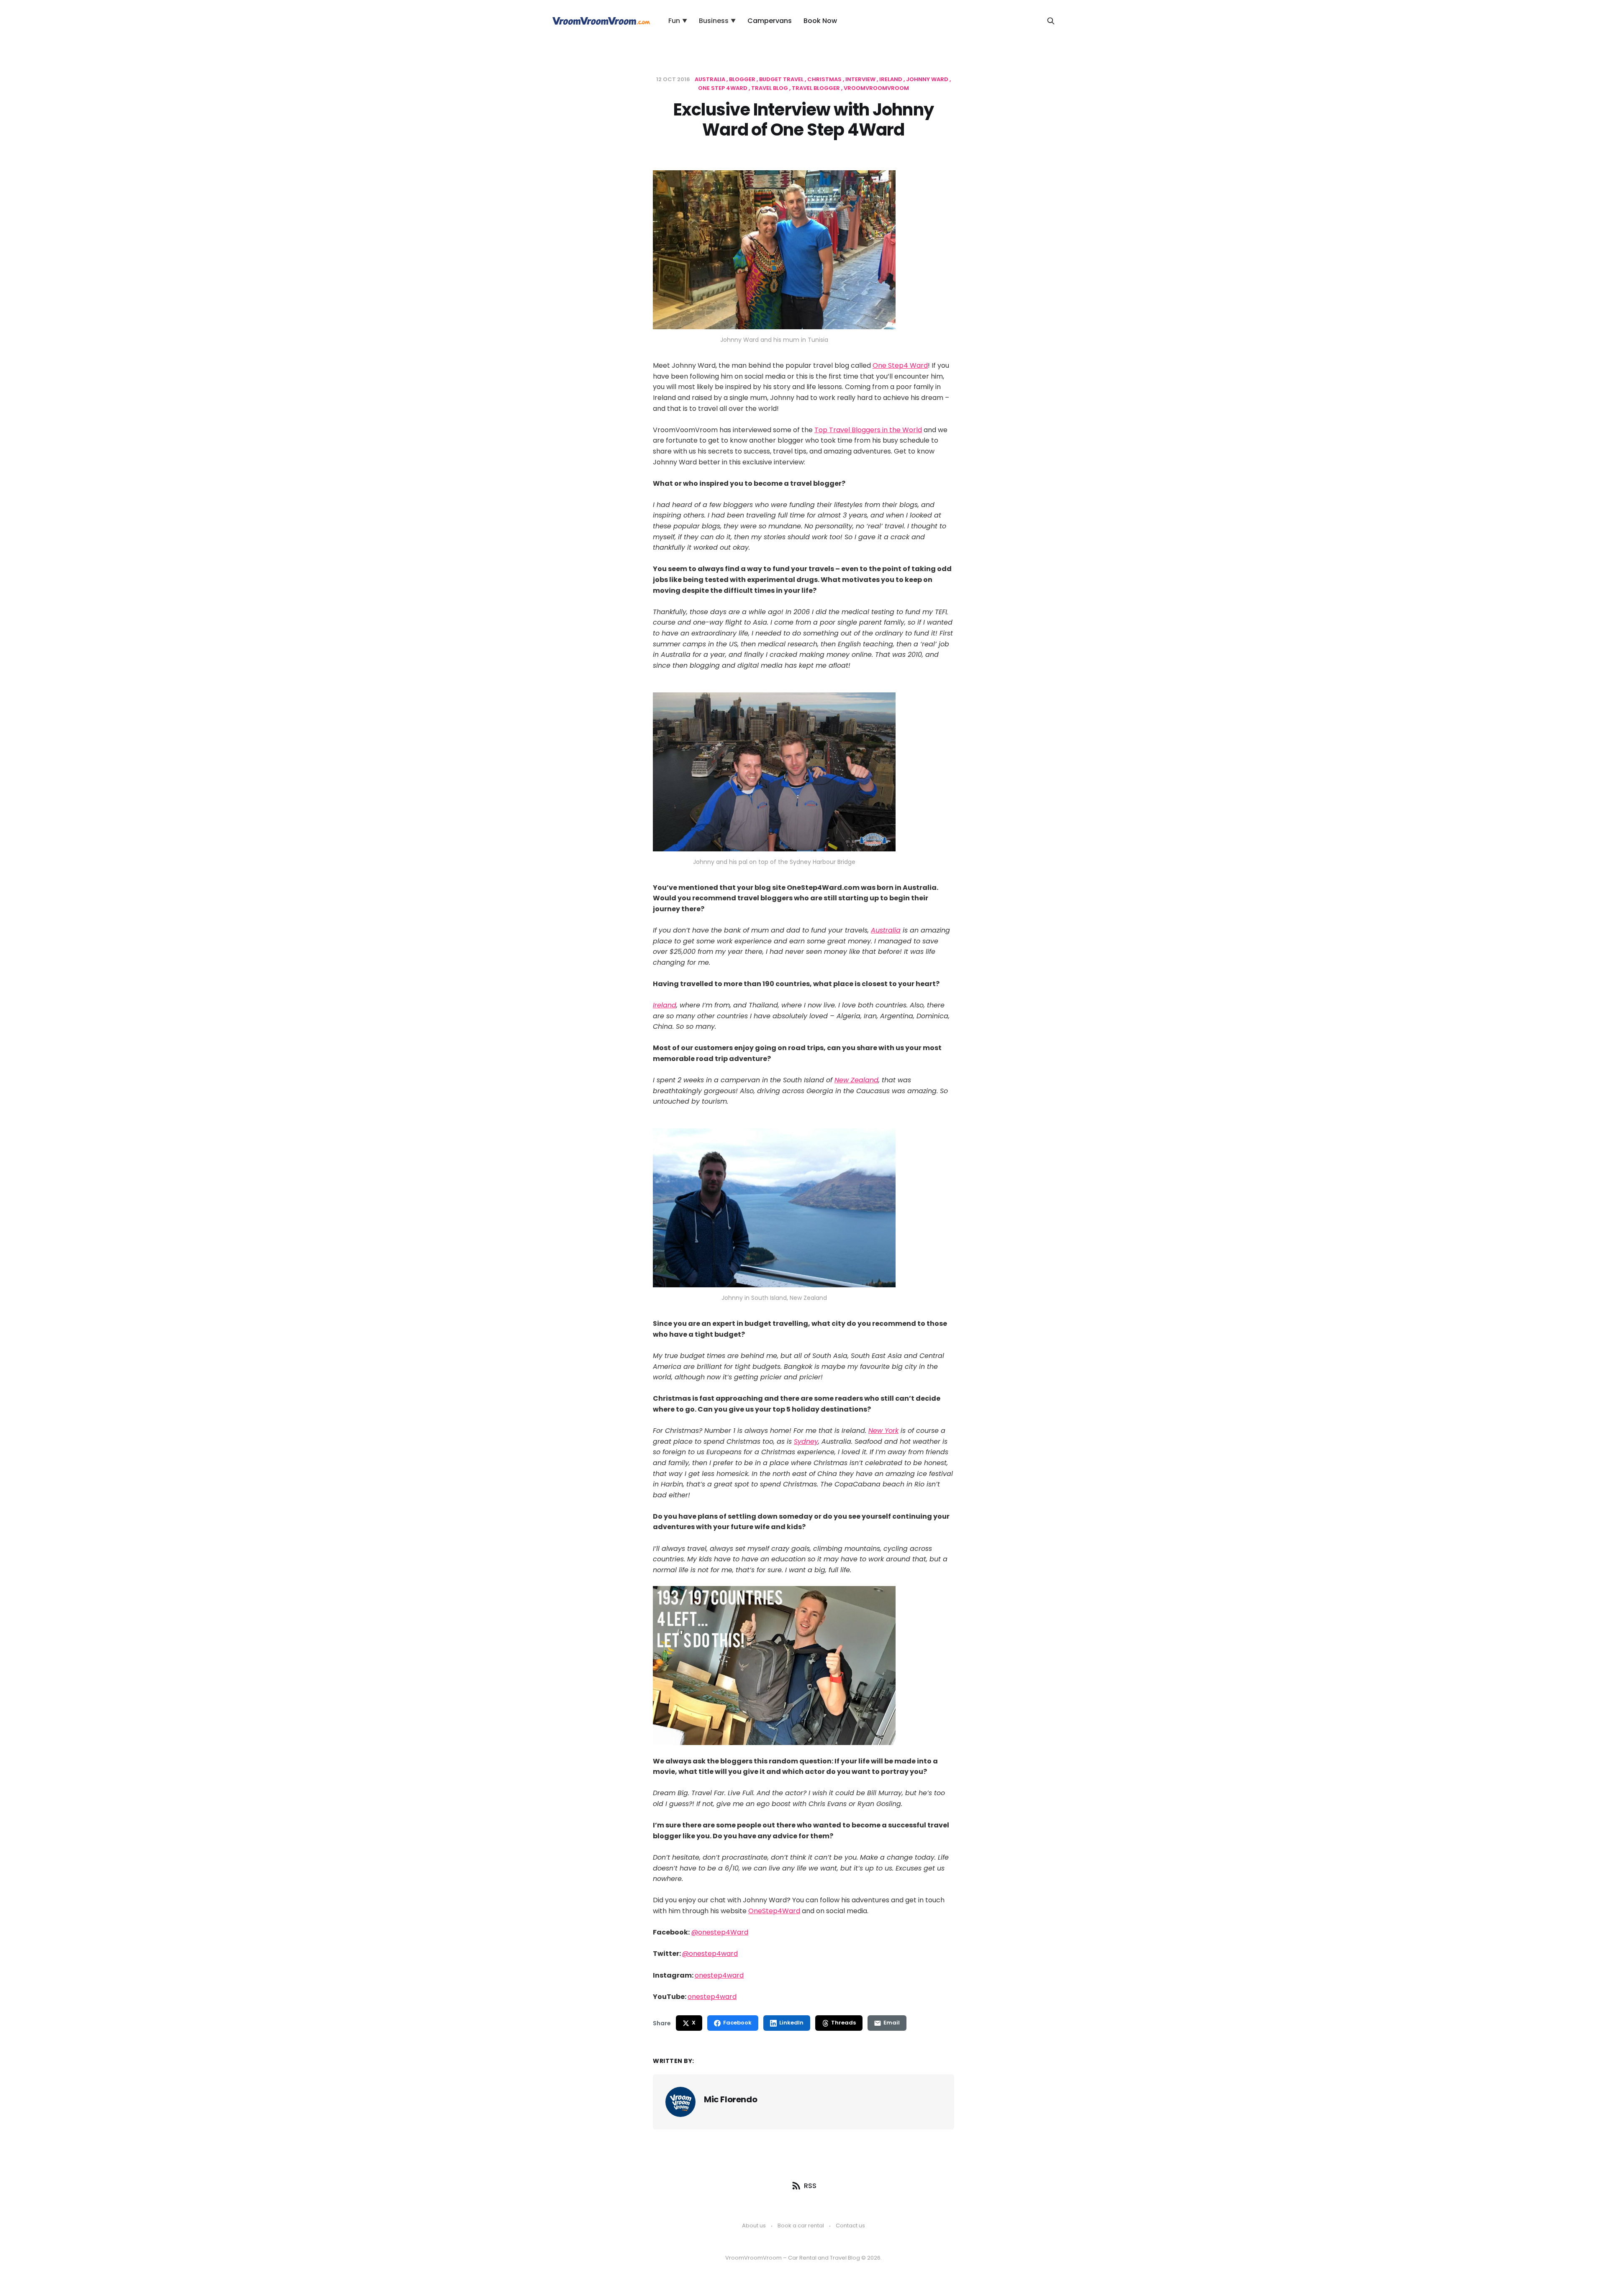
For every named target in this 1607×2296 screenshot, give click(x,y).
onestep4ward (719, 1975)
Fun (678, 21)
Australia (711, 79)
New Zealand (856, 1080)
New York (883, 1431)
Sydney (806, 1441)
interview (861, 79)
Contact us (850, 2226)
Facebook (737, 2023)
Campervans (770, 21)
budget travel (782, 79)
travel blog (770, 88)
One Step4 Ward (900, 365)
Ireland (891, 79)
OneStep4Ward (774, 1911)
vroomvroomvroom (876, 88)
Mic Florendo (730, 2099)
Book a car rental (801, 2226)
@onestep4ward (710, 1954)
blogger (743, 79)
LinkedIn (791, 2023)
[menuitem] (678, 21)
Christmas (825, 79)
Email (892, 2023)
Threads (843, 2023)
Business (717, 21)
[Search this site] (1051, 21)
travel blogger (816, 88)
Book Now (820, 21)
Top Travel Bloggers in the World (868, 430)
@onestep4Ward (720, 1932)
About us (754, 2226)
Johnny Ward (928, 79)
